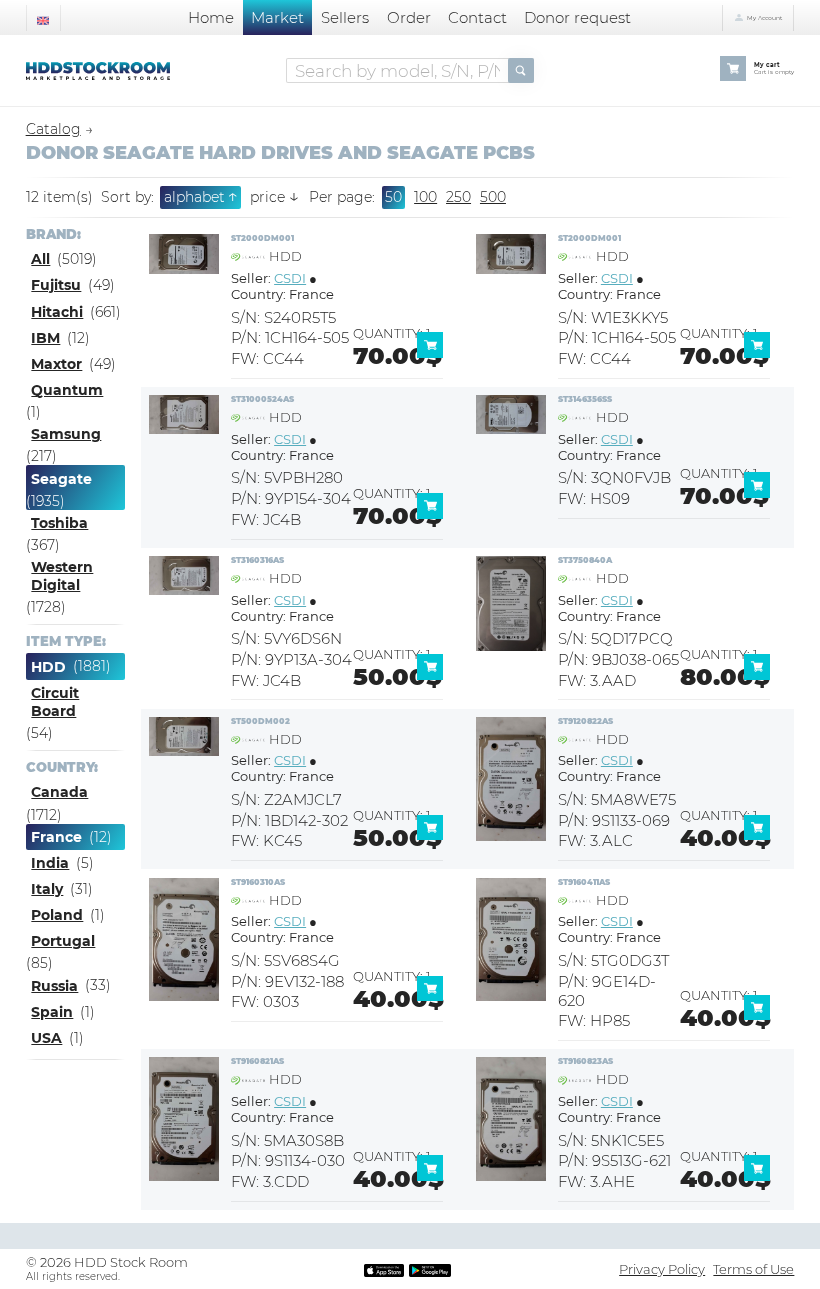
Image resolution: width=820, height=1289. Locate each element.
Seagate (61, 479)
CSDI (290, 278)
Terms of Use (753, 1269)
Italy (47, 889)
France (56, 837)
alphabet (201, 196)
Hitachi (57, 312)
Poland (57, 915)
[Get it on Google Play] (430, 1269)
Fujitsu (56, 285)
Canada (59, 792)
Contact (477, 17)
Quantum (67, 390)
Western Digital (62, 576)
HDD (48, 667)
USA (46, 1038)
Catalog (53, 129)
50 (393, 197)
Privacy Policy (662, 1269)
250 (458, 197)
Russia (54, 986)
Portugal (63, 941)
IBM (45, 338)
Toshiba (59, 523)
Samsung (66, 434)
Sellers (345, 17)
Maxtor (56, 364)
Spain (52, 1012)
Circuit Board (55, 702)
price (274, 197)
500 (493, 197)
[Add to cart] (434, 353)
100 (425, 197)
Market (277, 17)
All (40, 259)
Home (211, 17)
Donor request (577, 17)
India (50, 863)
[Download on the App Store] (384, 1269)
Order (409, 17)
